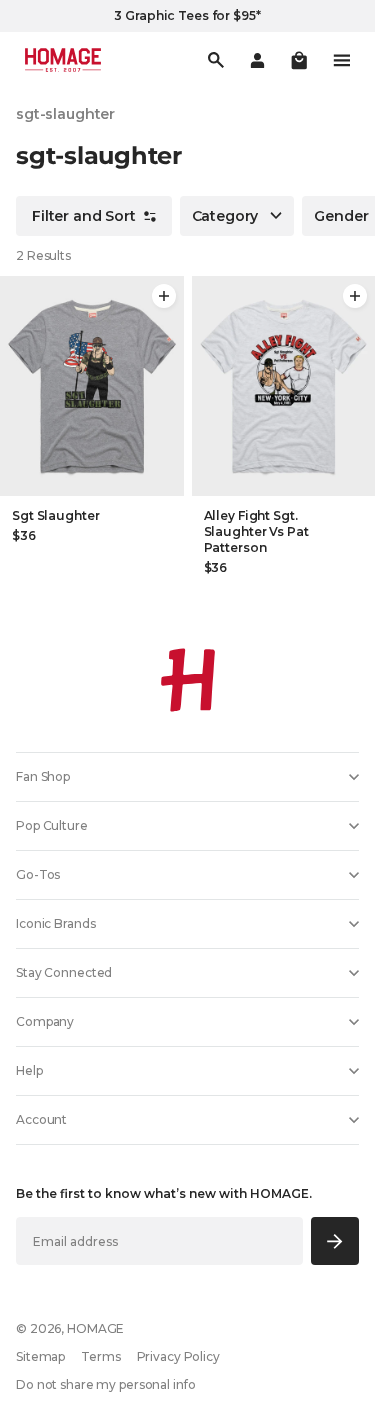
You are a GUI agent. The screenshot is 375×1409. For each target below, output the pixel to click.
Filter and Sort (84, 216)
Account (41, 1119)
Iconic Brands (55, 923)
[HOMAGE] (63, 60)
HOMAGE (95, 1328)
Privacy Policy (178, 1356)
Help (29, 1070)
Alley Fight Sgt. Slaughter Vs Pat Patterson (256, 531)
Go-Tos (38, 874)
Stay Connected (64, 972)
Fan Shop (43, 776)
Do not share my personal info (106, 1384)
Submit (335, 1240)
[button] (299, 60)
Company (45, 1021)
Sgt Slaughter (55, 515)
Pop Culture (52, 825)
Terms (100, 1356)
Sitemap (40, 1356)
